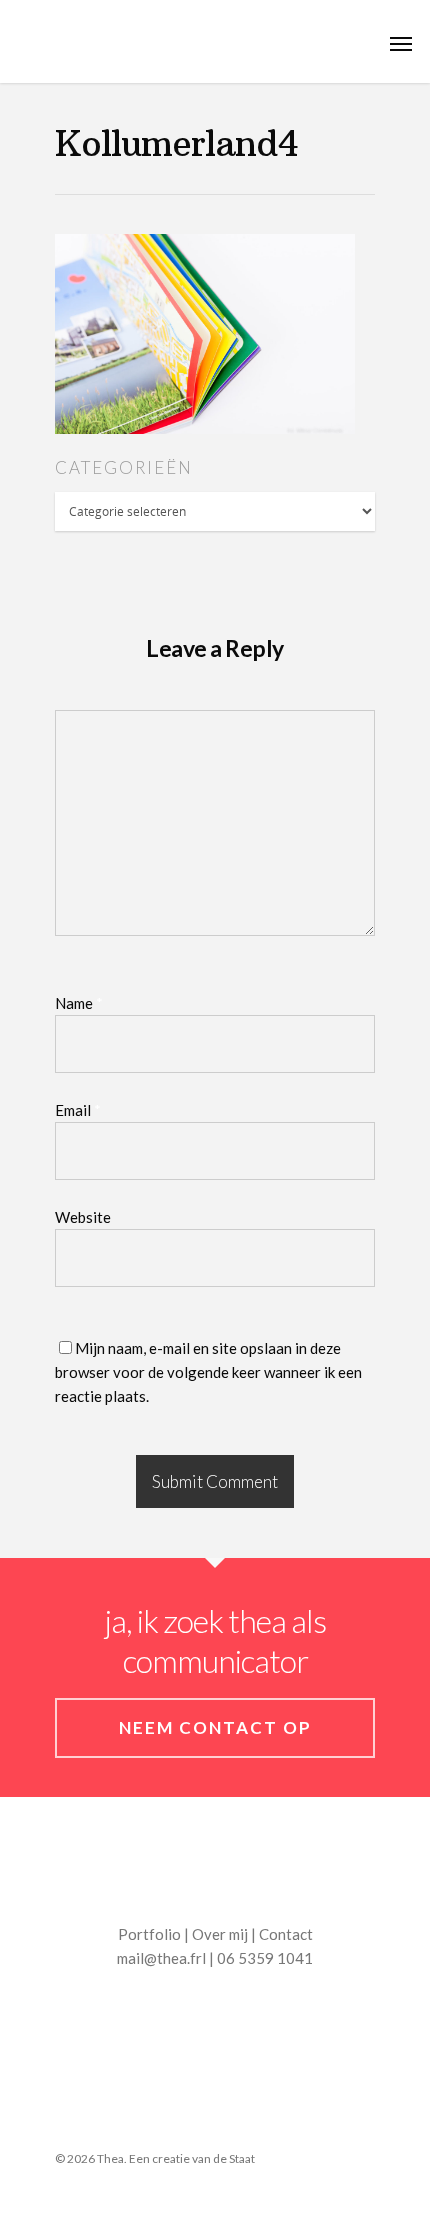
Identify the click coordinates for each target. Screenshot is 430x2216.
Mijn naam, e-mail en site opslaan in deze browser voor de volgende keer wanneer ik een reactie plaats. (208, 1372)
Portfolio (149, 1934)
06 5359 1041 (265, 1958)
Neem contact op (215, 1727)
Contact (286, 1934)
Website (83, 1217)
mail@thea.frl (161, 1958)
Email (78, 1110)
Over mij (220, 1934)
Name (79, 1003)
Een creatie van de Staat (192, 2158)
